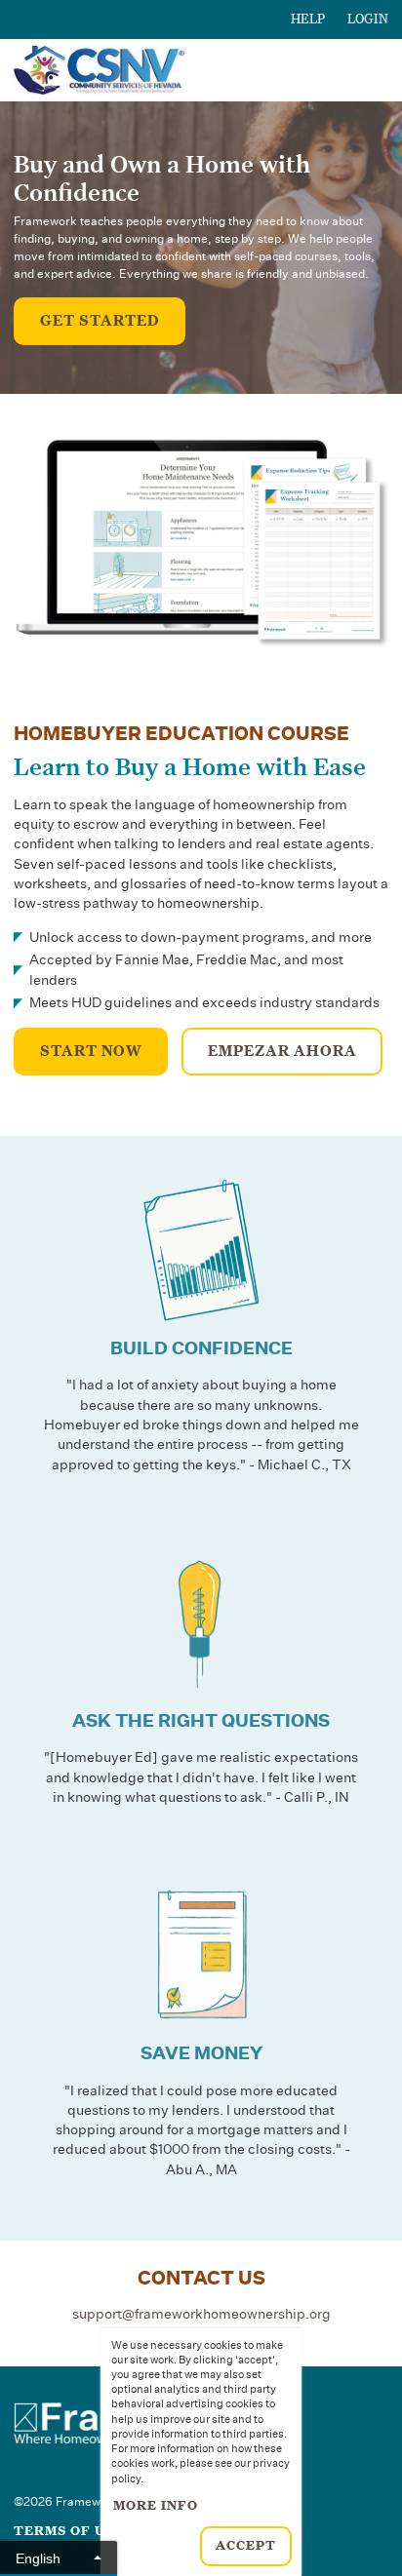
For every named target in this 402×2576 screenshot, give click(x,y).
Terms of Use (69, 2531)
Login (368, 20)
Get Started (100, 321)
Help (308, 20)
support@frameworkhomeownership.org (201, 2315)
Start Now (91, 1051)
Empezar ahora (282, 1051)
